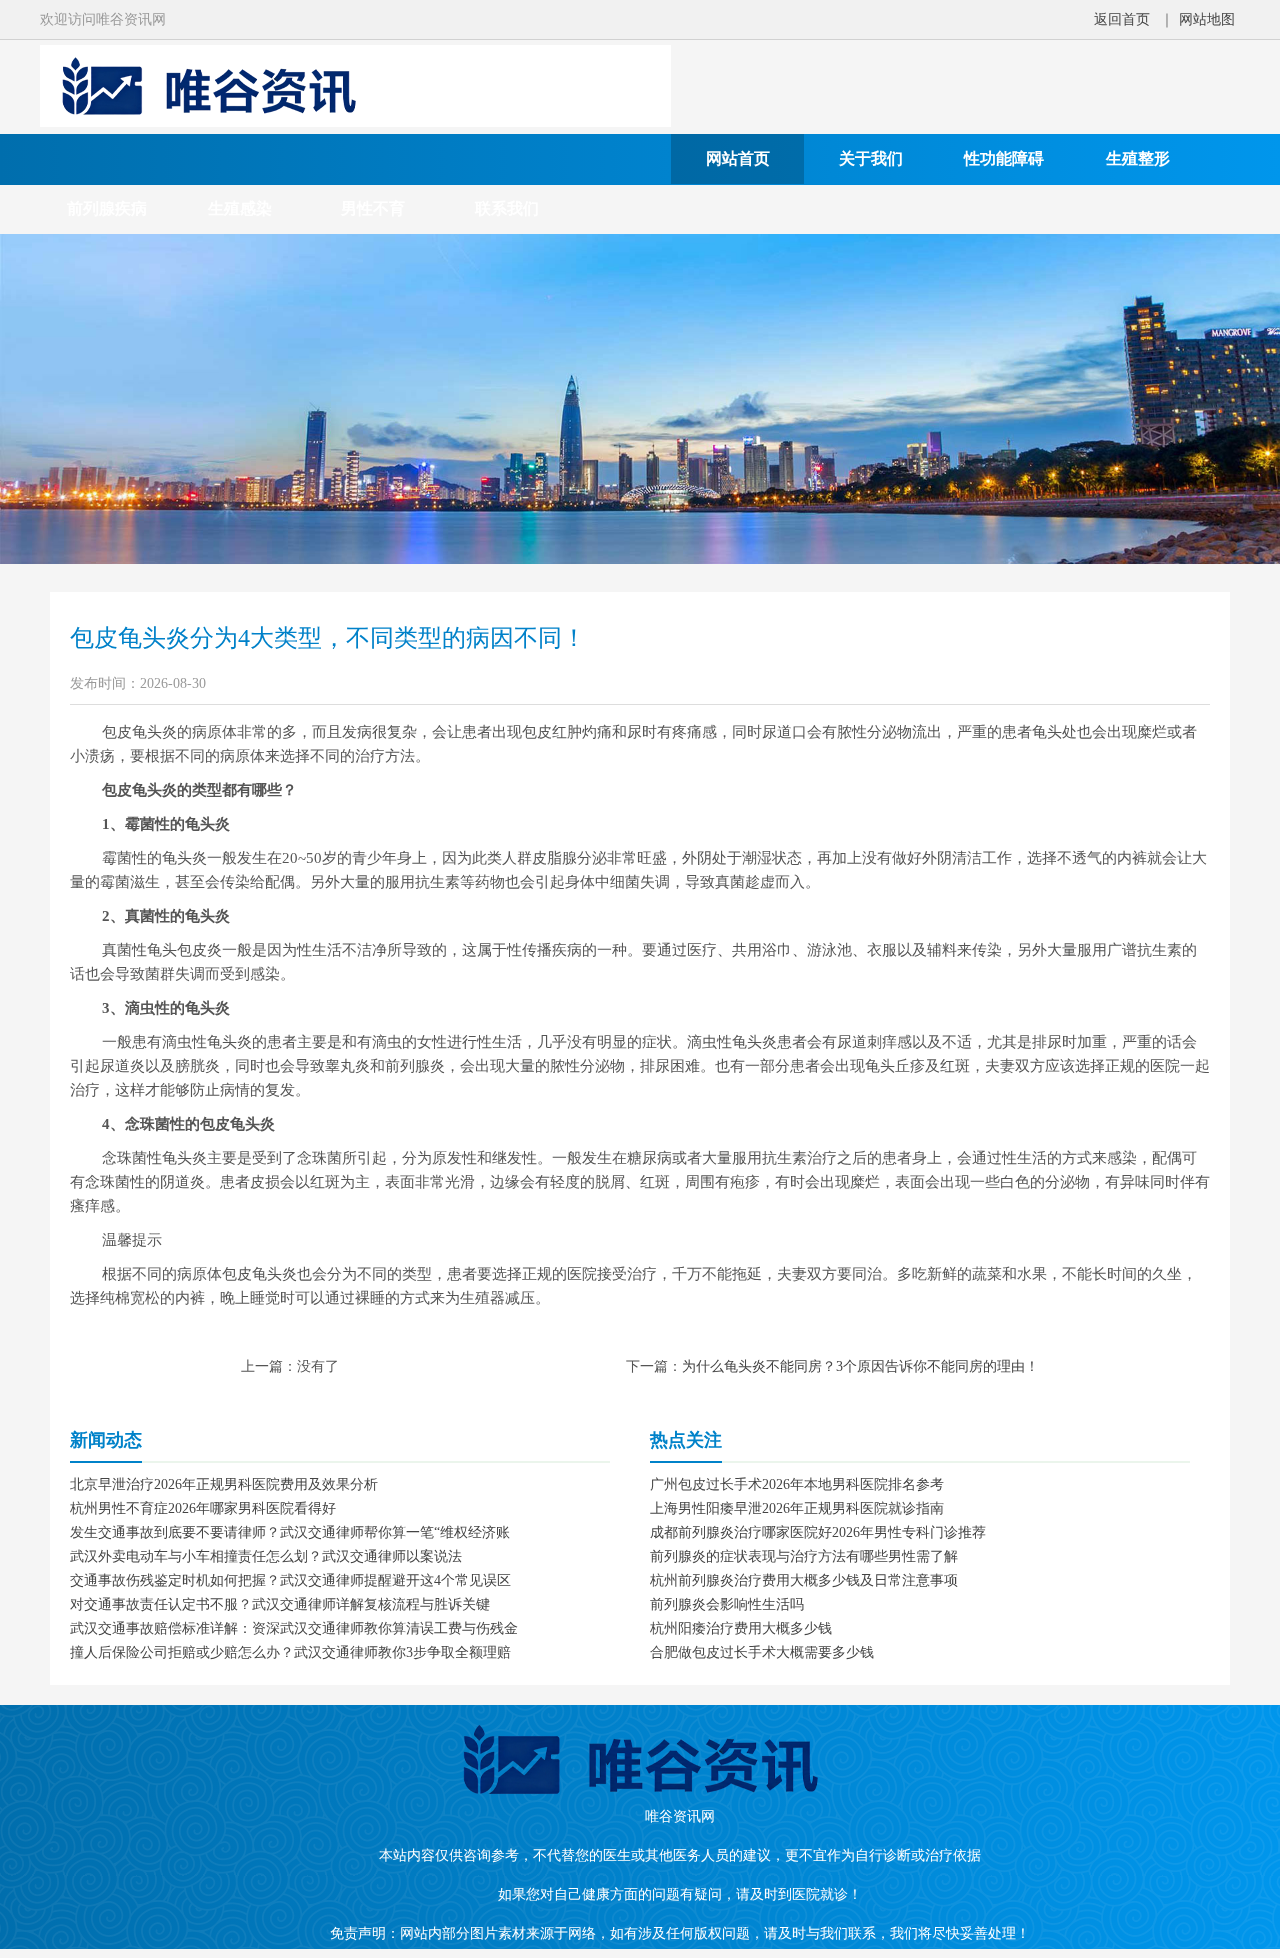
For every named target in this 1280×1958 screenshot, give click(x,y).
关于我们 (871, 158)
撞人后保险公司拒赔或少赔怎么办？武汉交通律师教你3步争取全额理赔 (290, 1652)
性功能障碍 (1004, 158)
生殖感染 (240, 208)
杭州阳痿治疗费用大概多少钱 (741, 1628)
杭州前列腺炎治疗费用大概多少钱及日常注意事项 (804, 1580)
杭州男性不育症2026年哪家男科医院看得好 (203, 1508)
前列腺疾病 (107, 208)
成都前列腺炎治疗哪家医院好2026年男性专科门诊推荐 (818, 1532)
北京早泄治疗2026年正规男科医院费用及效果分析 (224, 1484)
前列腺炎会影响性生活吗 (727, 1604)
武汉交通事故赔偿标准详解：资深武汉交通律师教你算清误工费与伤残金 (294, 1628)
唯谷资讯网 (680, 1816)
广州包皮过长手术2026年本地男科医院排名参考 (797, 1484)
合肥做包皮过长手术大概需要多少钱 (762, 1652)
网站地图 (1207, 19)
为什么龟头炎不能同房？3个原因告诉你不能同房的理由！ (860, 1366)
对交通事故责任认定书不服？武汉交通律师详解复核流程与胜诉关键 (280, 1604)
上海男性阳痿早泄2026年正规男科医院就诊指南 (797, 1508)
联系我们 (507, 208)
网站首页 (738, 158)
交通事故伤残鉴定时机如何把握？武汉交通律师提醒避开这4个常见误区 (290, 1580)
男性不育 (373, 208)
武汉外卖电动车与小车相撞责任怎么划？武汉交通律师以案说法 (266, 1556)
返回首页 (1122, 19)
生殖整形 (1138, 158)
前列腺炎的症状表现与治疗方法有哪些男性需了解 (804, 1556)
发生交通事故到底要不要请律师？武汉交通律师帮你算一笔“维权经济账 (290, 1532)
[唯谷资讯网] (355, 122)
